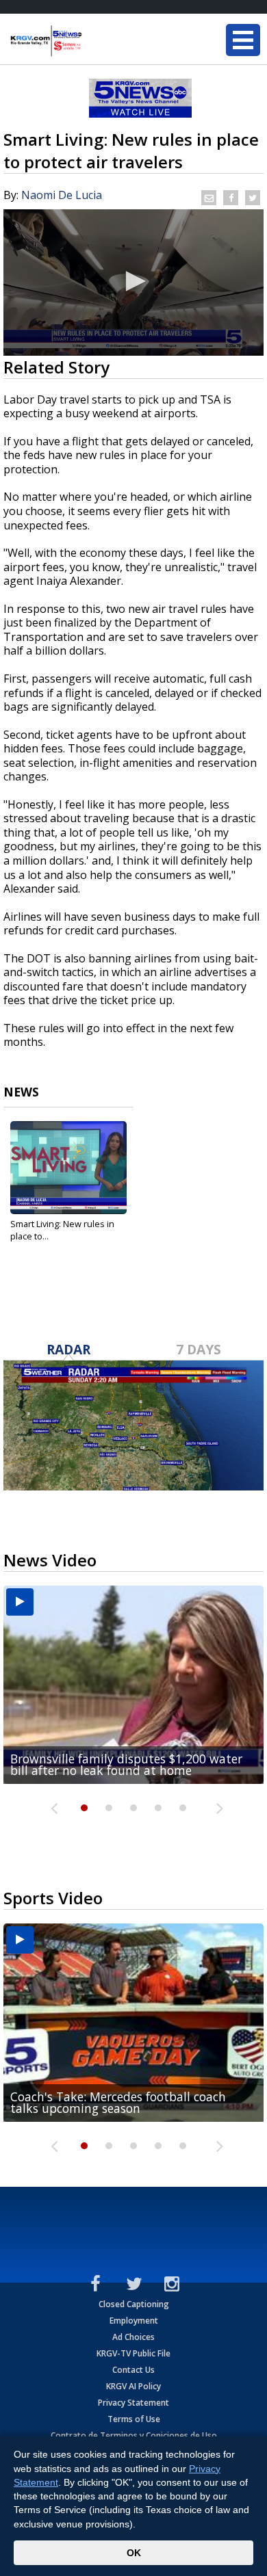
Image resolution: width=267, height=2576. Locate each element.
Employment (134, 2321)
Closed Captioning (134, 2304)
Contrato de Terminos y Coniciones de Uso (134, 2435)
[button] (133, 281)
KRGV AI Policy (133, 2386)
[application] (133, 282)
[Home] (92, 41)
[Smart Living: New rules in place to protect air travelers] (68, 1168)
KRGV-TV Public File (133, 2353)
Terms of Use (134, 2419)
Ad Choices (133, 2337)
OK (134, 2553)
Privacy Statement (133, 2403)
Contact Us (133, 2370)
